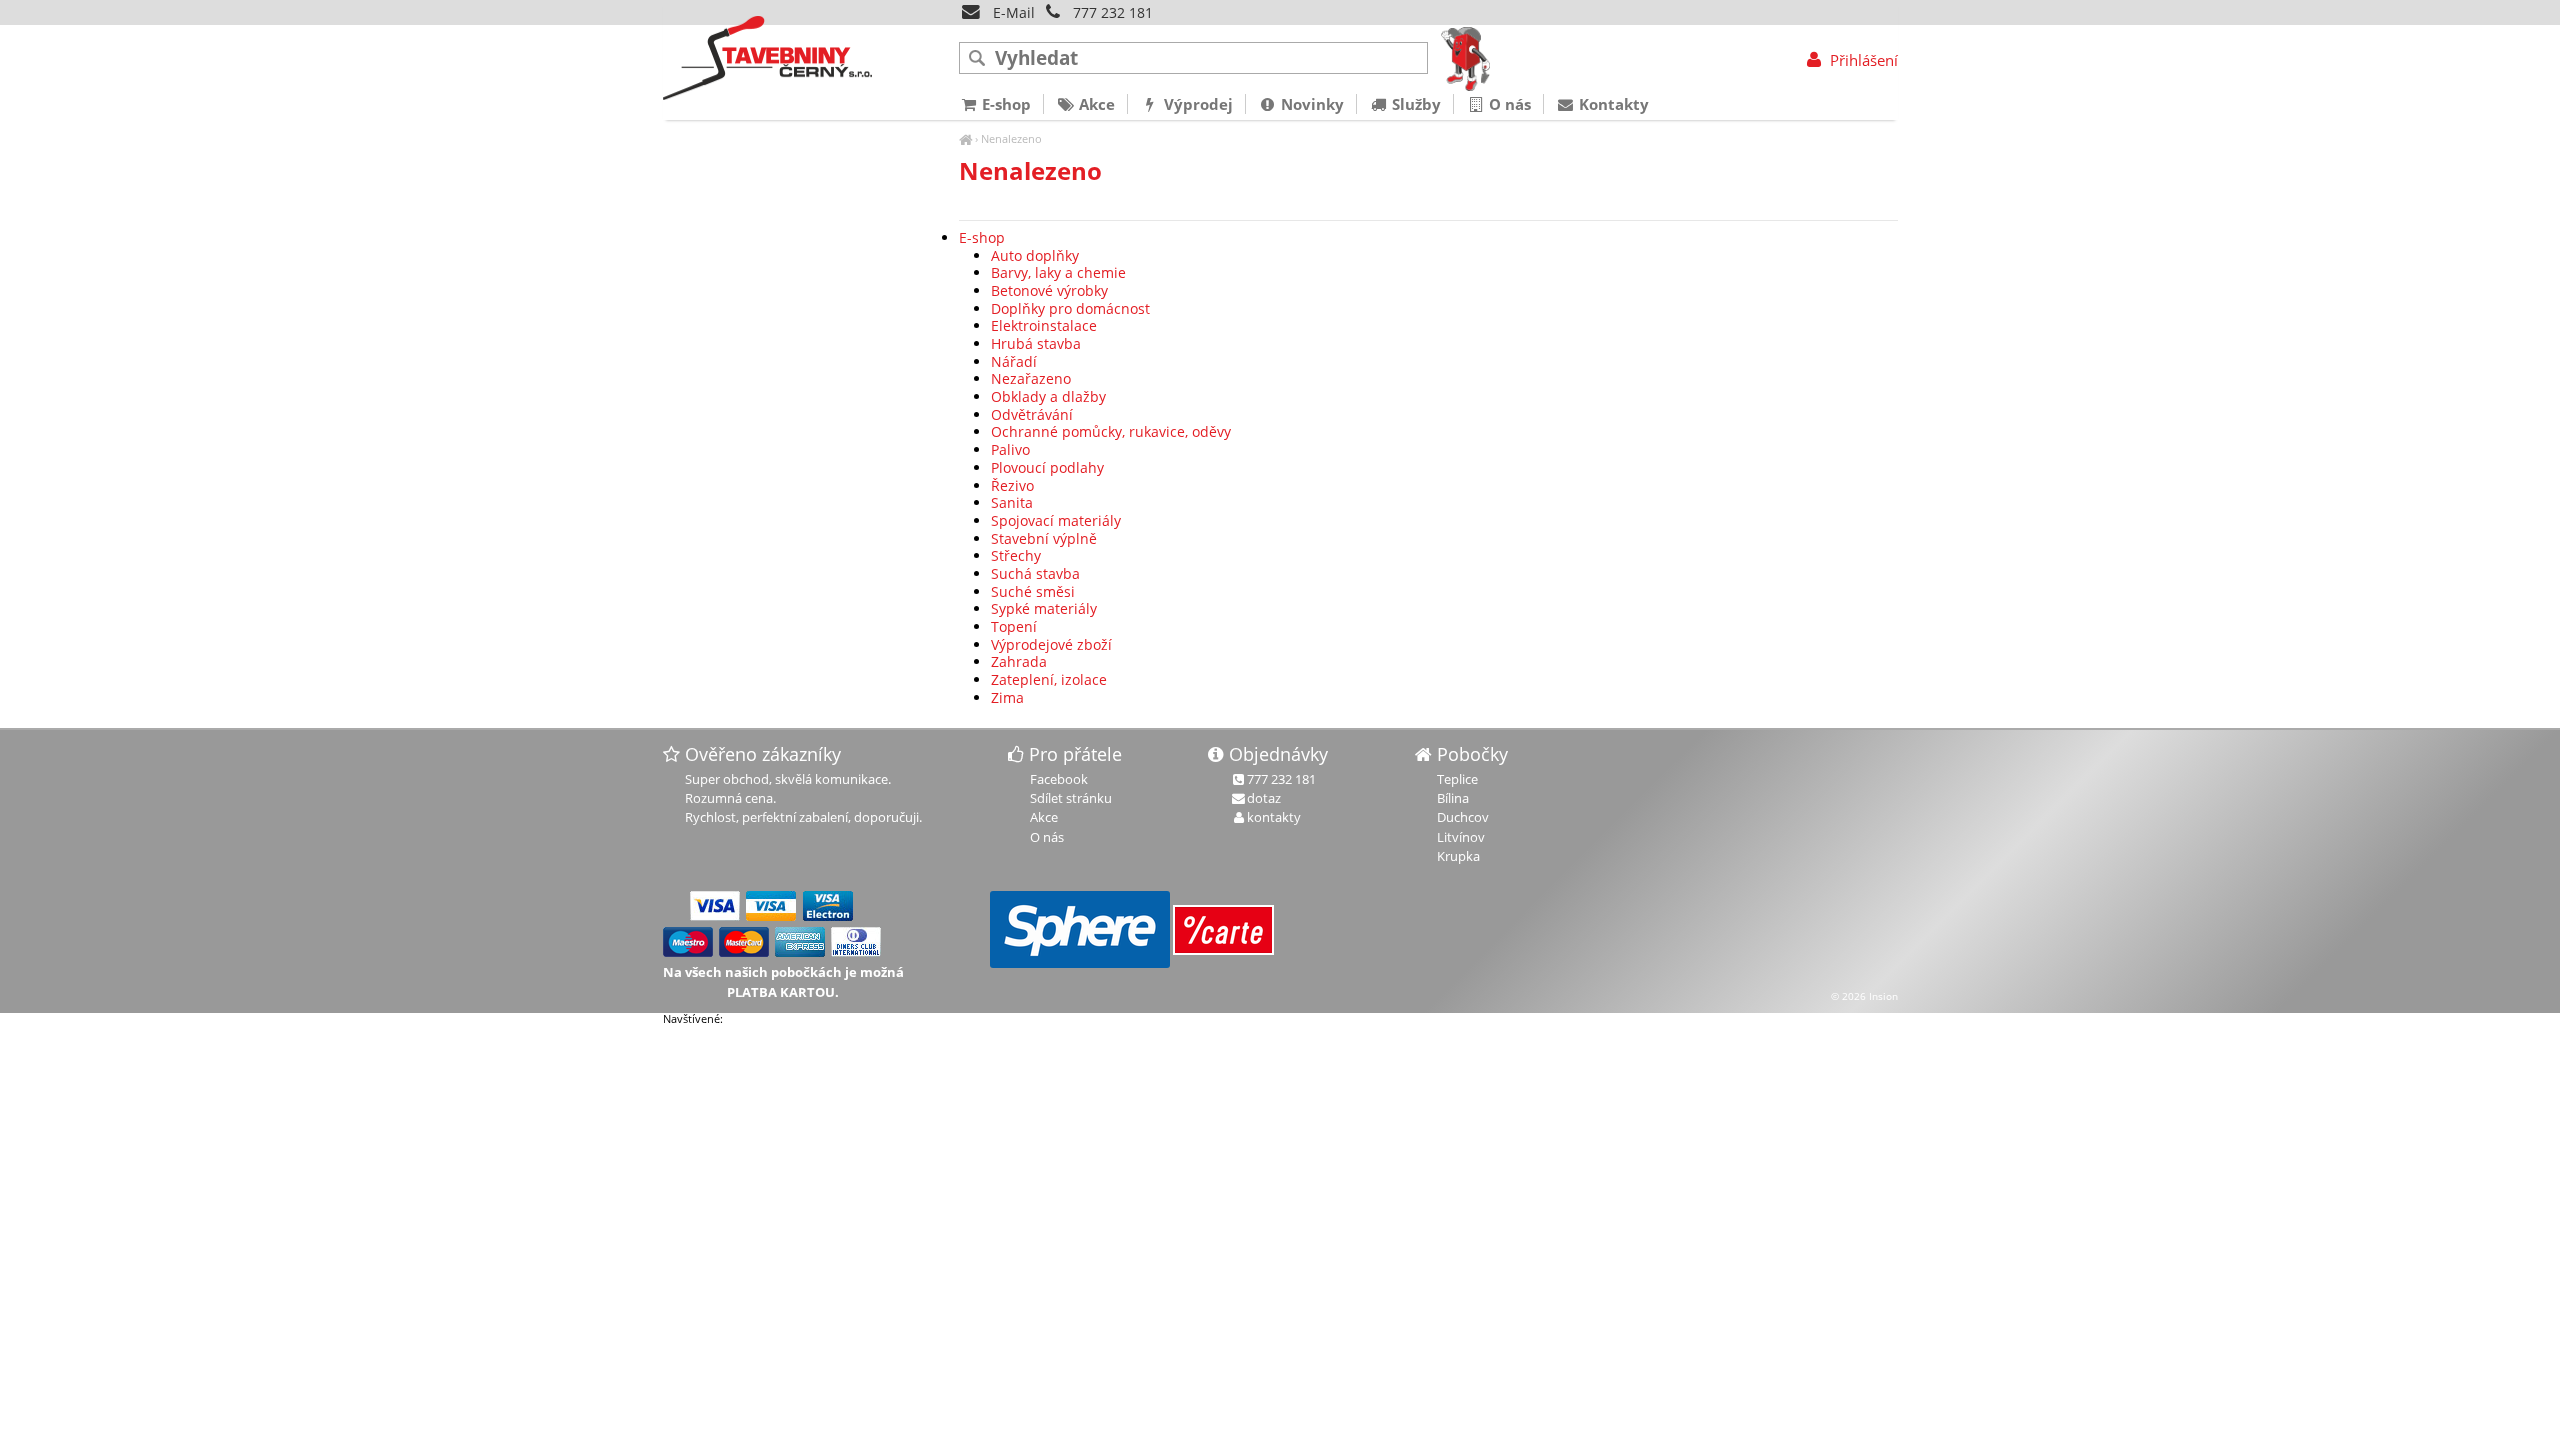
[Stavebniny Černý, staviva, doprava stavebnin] (965, 138)
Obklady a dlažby (1048, 396)
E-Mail (1012, 12)
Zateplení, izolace (1049, 679)
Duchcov (1463, 817)
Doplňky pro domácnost (1070, 308)
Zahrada (1019, 661)
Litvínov (1461, 837)
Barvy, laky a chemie (1058, 272)
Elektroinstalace (1044, 325)
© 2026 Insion (1864, 996)
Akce (1095, 104)
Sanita (1012, 502)
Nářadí (1014, 361)
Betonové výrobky (1049, 290)
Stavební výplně (1044, 538)
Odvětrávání (1032, 414)
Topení (1014, 626)
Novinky (1310, 104)
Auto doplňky (1035, 255)
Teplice (1457, 779)
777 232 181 (1113, 12)
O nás (1508, 104)
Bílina (1453, 798)
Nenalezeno (1011, 138)
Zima (1007, 697)
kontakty (1274, 817)
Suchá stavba (1035, 573)
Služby (1414, 104)
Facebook (1059, 779)
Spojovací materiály (1056, 520)
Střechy (1016, 555)
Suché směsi (1033, 591)
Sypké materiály (1044, 608)
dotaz (1264, 798)
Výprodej (1196, 104)
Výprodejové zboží (1051, 644)
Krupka (1458, 856)
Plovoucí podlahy (1047, 467)
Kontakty (1612, 104)
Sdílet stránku (1071, 798)
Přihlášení (1861, 60)
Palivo (1010, 449)
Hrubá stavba (1036, 343)
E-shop (982, 237)
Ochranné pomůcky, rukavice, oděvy (1111, 431)
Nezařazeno (1031, 378)
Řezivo (1012, 485)
